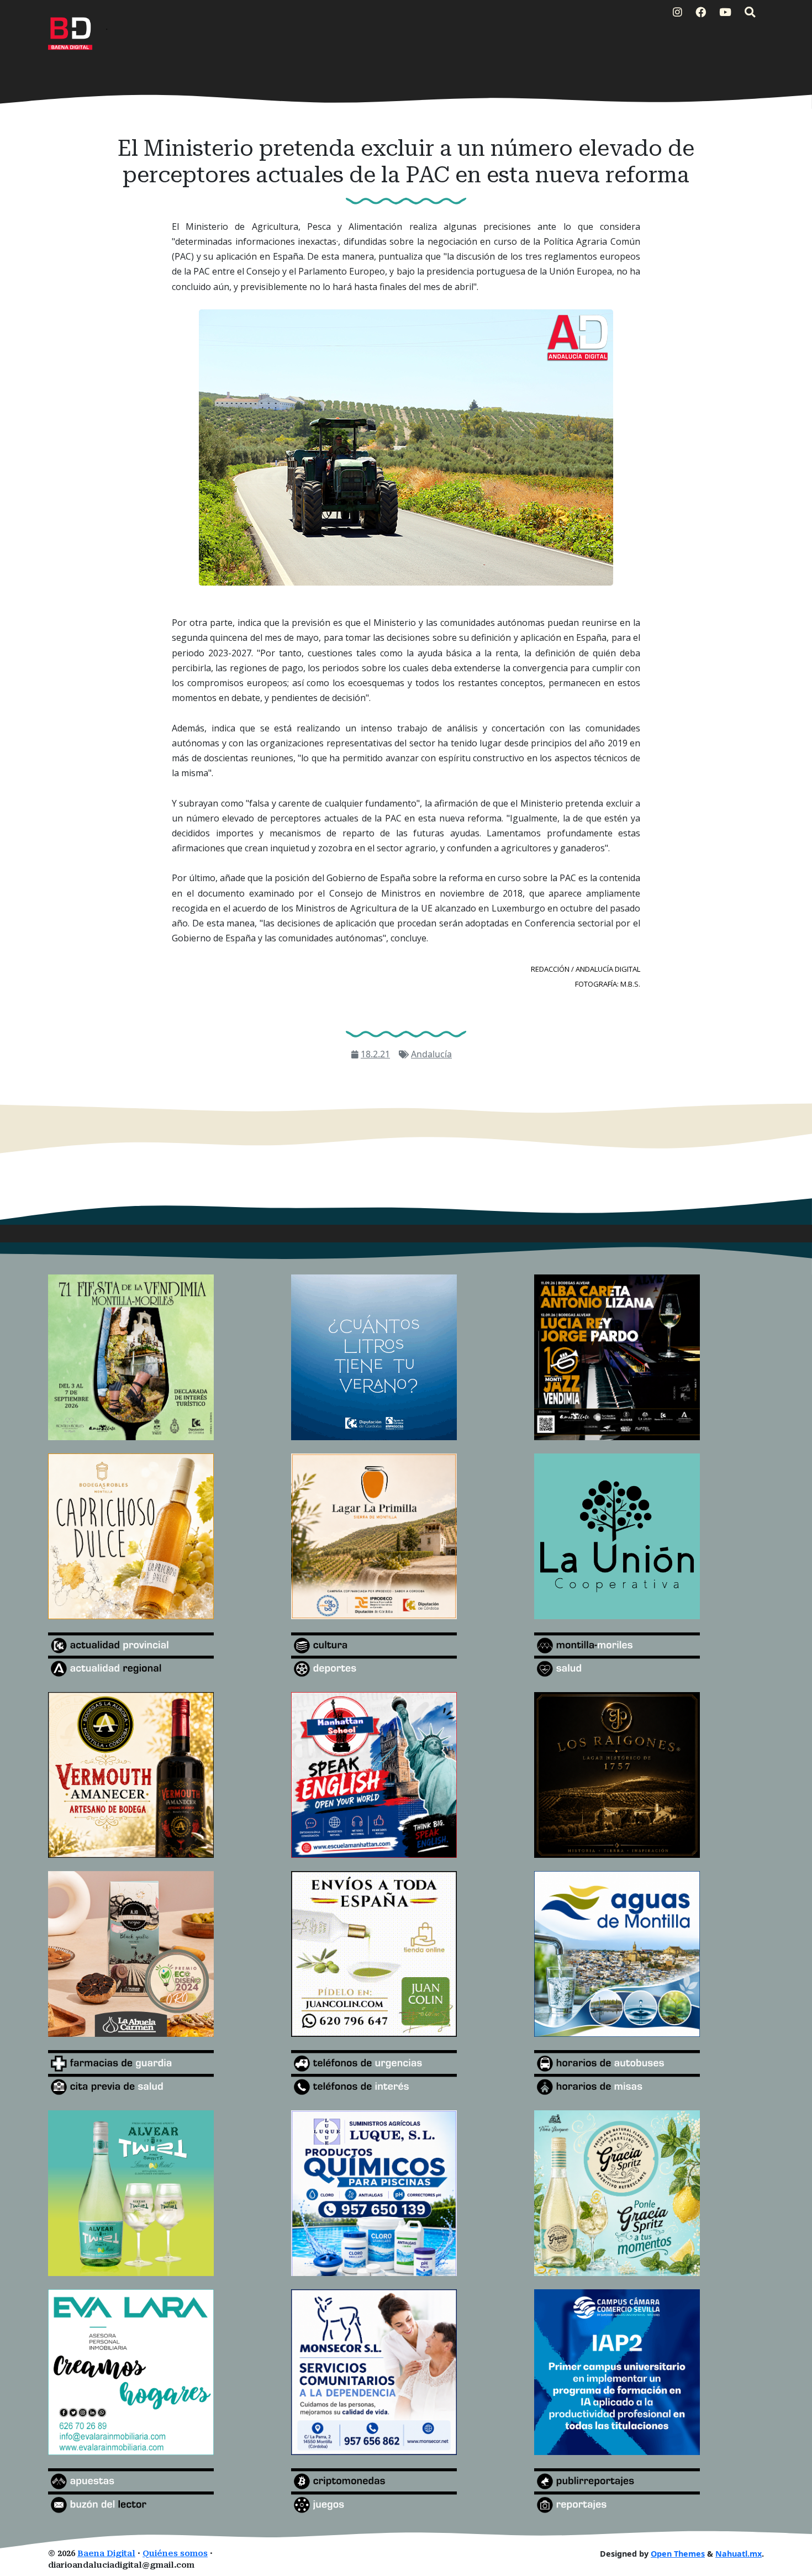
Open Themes (678, 2554)
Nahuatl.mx (739, 2554)
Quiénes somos (175, 2554)
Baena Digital (106, 2554)
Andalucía (431, 1054)
